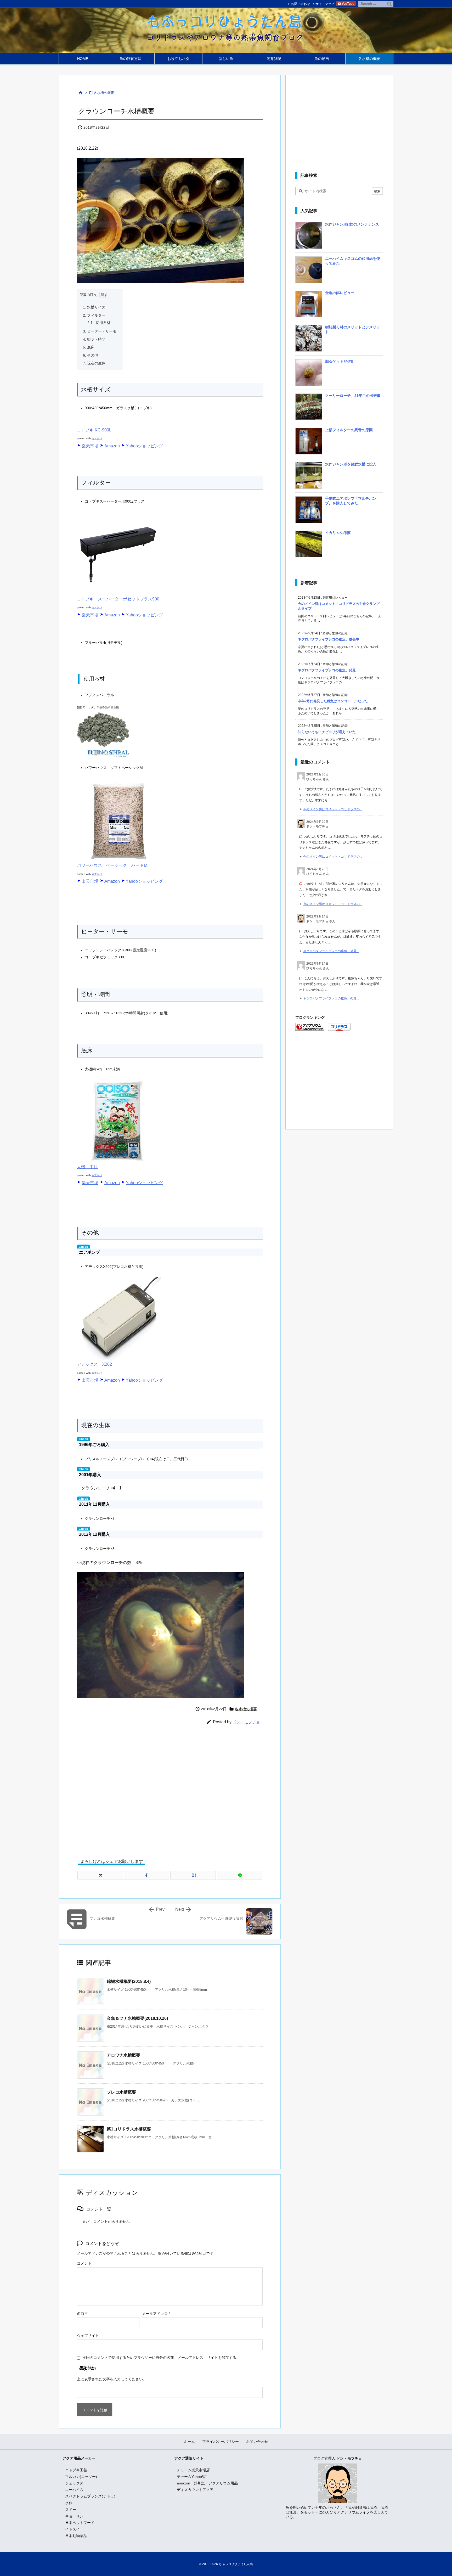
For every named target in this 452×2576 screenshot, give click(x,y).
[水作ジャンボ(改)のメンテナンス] (309, 237)
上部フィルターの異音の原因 (349, 430)
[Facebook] (147, 1875)
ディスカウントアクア (195, 2490)
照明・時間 (94, 339)
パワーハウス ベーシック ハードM (112, 865)
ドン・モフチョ (246, 1722)
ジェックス (74, 2483)
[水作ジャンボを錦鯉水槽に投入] (309, 477)
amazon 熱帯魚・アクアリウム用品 (207, 2483)
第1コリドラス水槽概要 (129, 2129)
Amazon (112, 446)
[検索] (389, 4)
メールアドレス (156, 2314)
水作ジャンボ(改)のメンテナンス (352, 224)
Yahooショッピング (144, 446)
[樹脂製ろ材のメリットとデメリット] (309, 340)
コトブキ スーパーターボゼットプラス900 (118, 599)
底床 (89, 347)
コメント (84, 2263)
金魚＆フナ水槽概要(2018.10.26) (137, 2018)
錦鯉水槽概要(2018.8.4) (129, 1981)
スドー (71, 2510)
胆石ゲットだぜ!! (339, 361)
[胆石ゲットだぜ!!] (309, 374)
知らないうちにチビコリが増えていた (327, 732)
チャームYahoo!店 (192, 2477)
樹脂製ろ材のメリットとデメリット (353, 329)
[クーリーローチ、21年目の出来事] (309, 409)
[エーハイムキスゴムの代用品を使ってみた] (309, 272)
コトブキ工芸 (76, 2470)
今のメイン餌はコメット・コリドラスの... (333, 809)
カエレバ (97, 438)
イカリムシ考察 (338, 533)
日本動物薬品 (76, 2536)
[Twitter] (100, 1875)
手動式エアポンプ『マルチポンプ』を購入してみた (351, 501)
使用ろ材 (99, 323)
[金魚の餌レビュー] (309, 306)
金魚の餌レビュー (340, 293)
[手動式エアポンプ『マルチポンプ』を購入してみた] (309, 511)
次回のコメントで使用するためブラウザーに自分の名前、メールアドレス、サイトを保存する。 (161, 2358)
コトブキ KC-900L (94, 430)
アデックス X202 (94, 1364)
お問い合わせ (301, 4)
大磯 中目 (87, 1167)
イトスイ (72, 2529)
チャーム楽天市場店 (193, 2470)
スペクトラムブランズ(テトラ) (90, 2496)
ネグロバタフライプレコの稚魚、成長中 (329, 639)
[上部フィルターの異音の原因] (309, 443)
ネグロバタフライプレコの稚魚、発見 (327, 670)
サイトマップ (325, 4)
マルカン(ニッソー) (81, 2477)
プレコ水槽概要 (121, 2092)
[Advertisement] (170, 1792)
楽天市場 (90, 446)
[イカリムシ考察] (309, 546)
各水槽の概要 (104, 93)
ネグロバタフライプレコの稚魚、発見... (331, 951)
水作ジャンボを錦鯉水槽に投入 (351, 464)
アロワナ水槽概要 (123, 2055)
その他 (91, 355)
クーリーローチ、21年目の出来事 (353, 396)
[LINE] (240, 1875)
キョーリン (74, 2516)
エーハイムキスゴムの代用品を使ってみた (353, 261)
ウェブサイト (88, 2336)
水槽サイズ (94, 307)
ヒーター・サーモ (100, 331)
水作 (69, 2503)
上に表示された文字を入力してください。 (112, 2379)
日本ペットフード (80, 2523)
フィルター (94, 315)
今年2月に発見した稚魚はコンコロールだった (333, 701)
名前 (82, 2314)
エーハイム (74, 2490)
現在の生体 (94, 363)
